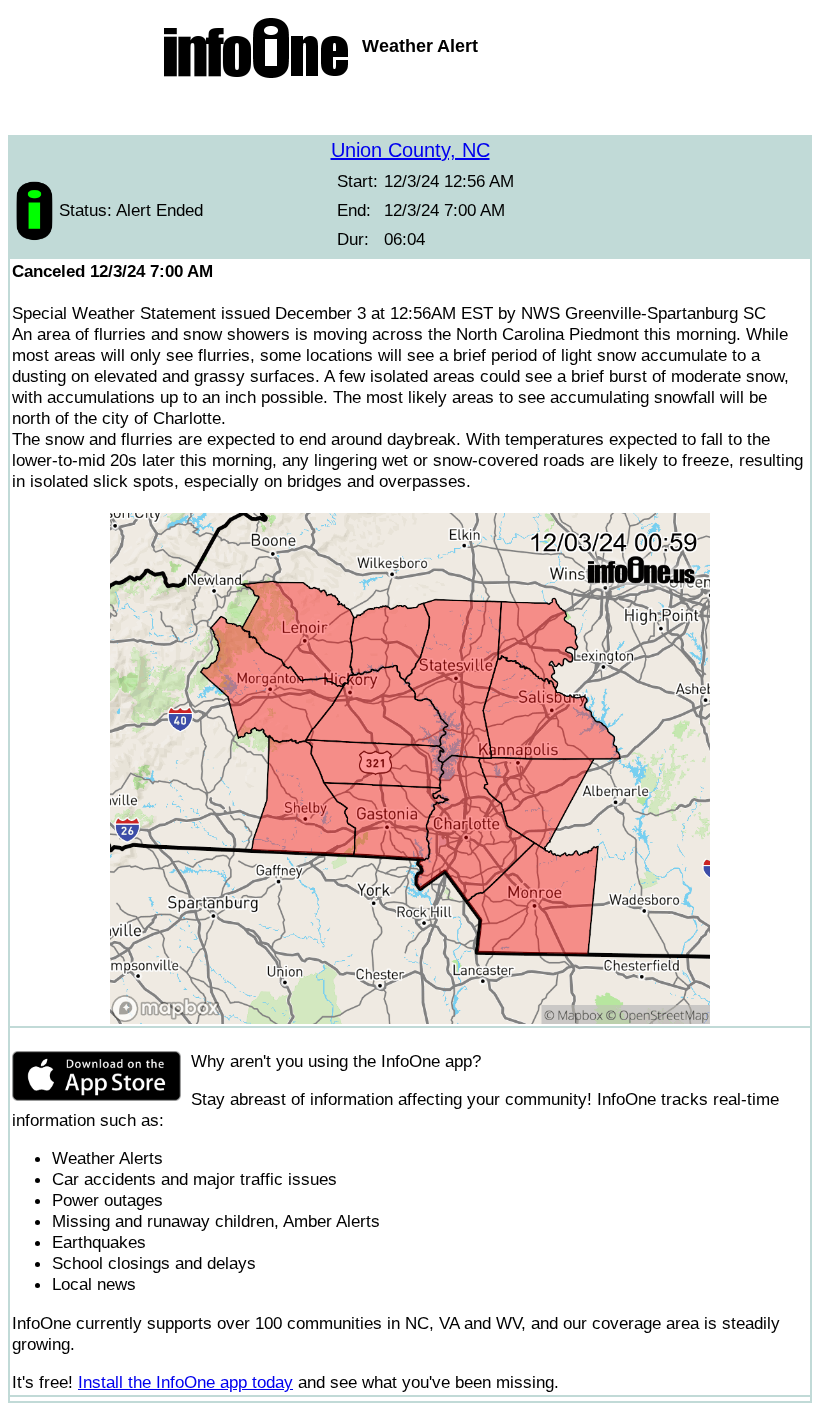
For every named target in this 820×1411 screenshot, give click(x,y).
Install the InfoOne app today (185, 1382)
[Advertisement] (410, 110)
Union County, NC (410, 150)
